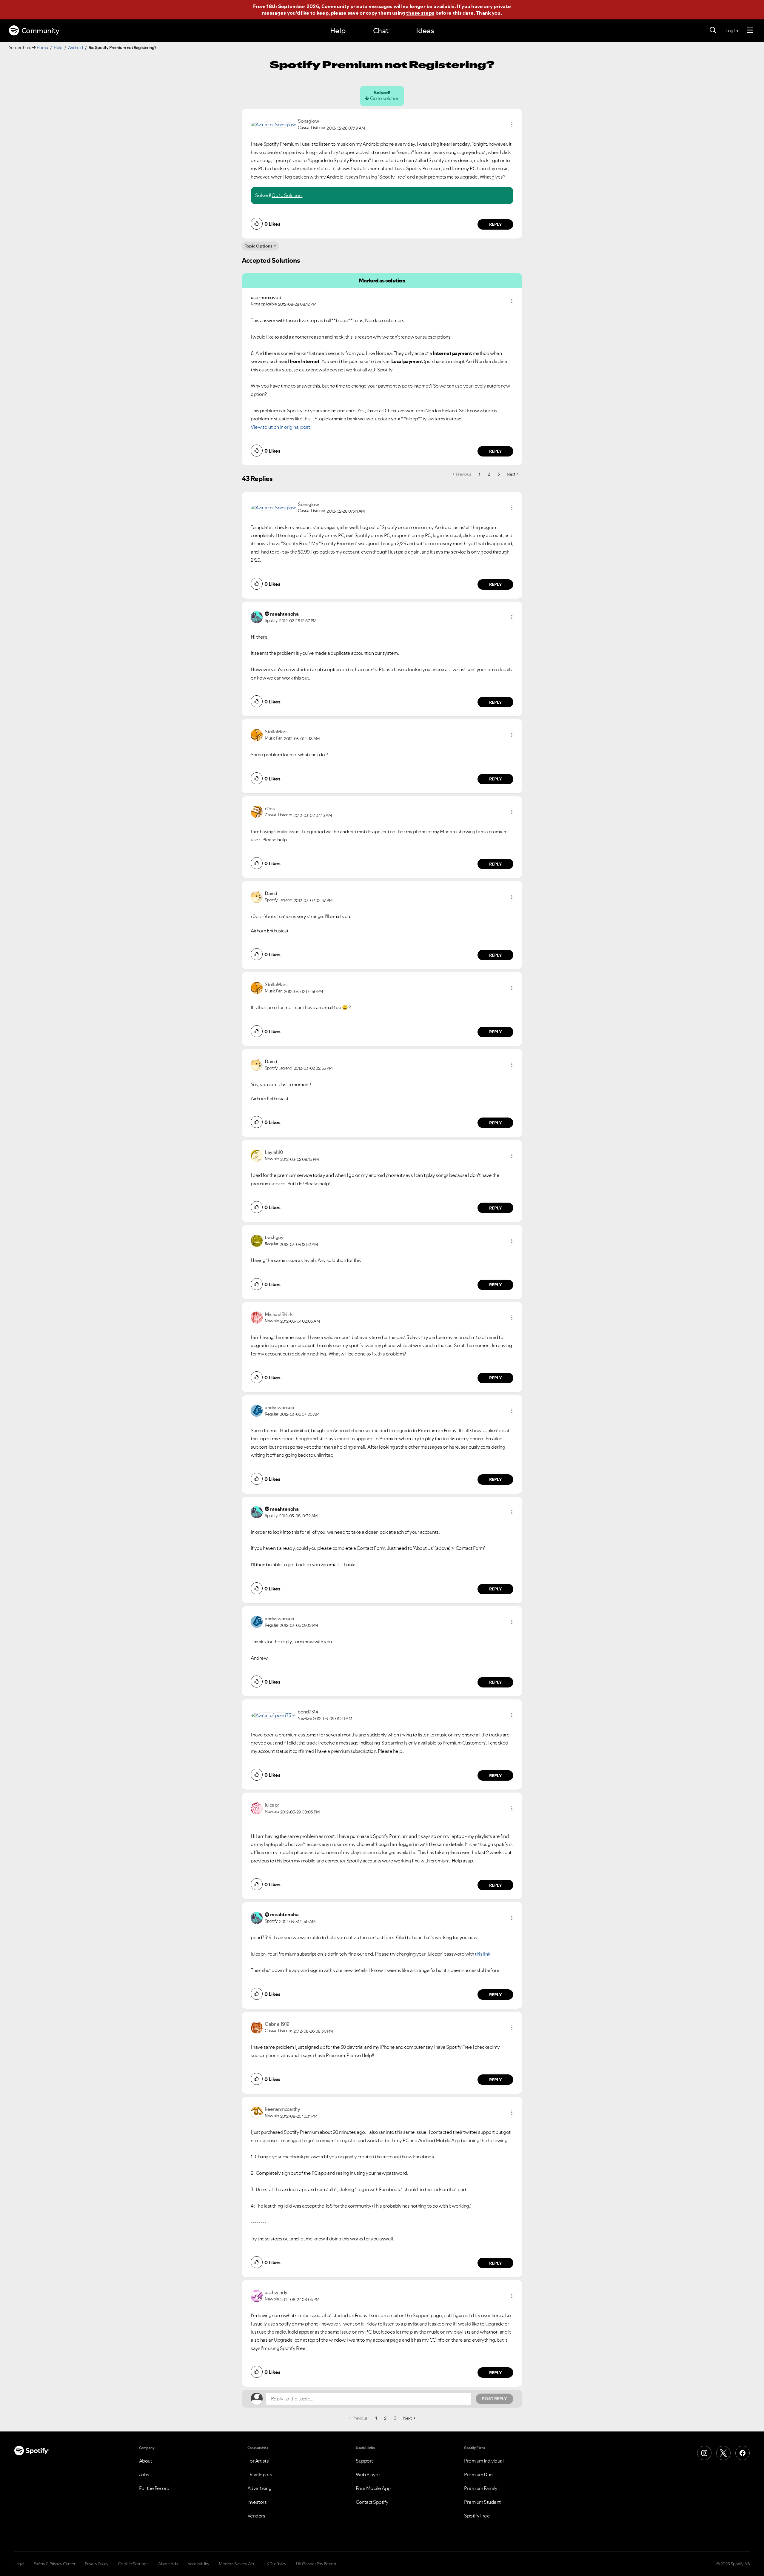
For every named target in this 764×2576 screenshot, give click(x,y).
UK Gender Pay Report (316, 2564)
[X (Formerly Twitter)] (723, 2453)
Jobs (144, 2474)
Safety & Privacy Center (55, 2564)
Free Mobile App (373, 2488)
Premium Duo (478, 2474)
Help (338, 31)
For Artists (258, 2461)
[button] (512, 125)
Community (40, 31)
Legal (19, 2564)
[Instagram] (704, 2453)
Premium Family (481, 2488)
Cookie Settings (133, 2564)
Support (364, 2461)
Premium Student (482, 2502)
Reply (496, 224)
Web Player (368, 2474)
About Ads (168, 2564)
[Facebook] (743, 2453)
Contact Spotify (372, 2502)
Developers (260, 2474)
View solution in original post (280, 427)
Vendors (256, 2516)
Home (42, 47)
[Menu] (750, 30)
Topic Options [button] (259, 246)
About (146, 2461)
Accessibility (198, 2564)
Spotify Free (477, 2516)
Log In (732, 30)
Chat (381, 31)
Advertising (259, 2488)
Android (76, 47)
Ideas (425, 31)
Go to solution (385, 98)
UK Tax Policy (275, 2564)
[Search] (713, 30)
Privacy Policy (97, 2564)
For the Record (154, 2488)
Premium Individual (484, 2461)
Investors (257, 2502)
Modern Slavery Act (236, 2564)
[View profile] (273, 124)
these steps (420, 13)
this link (483, 1954)
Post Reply (495, 2399)
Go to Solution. (287, 195)
